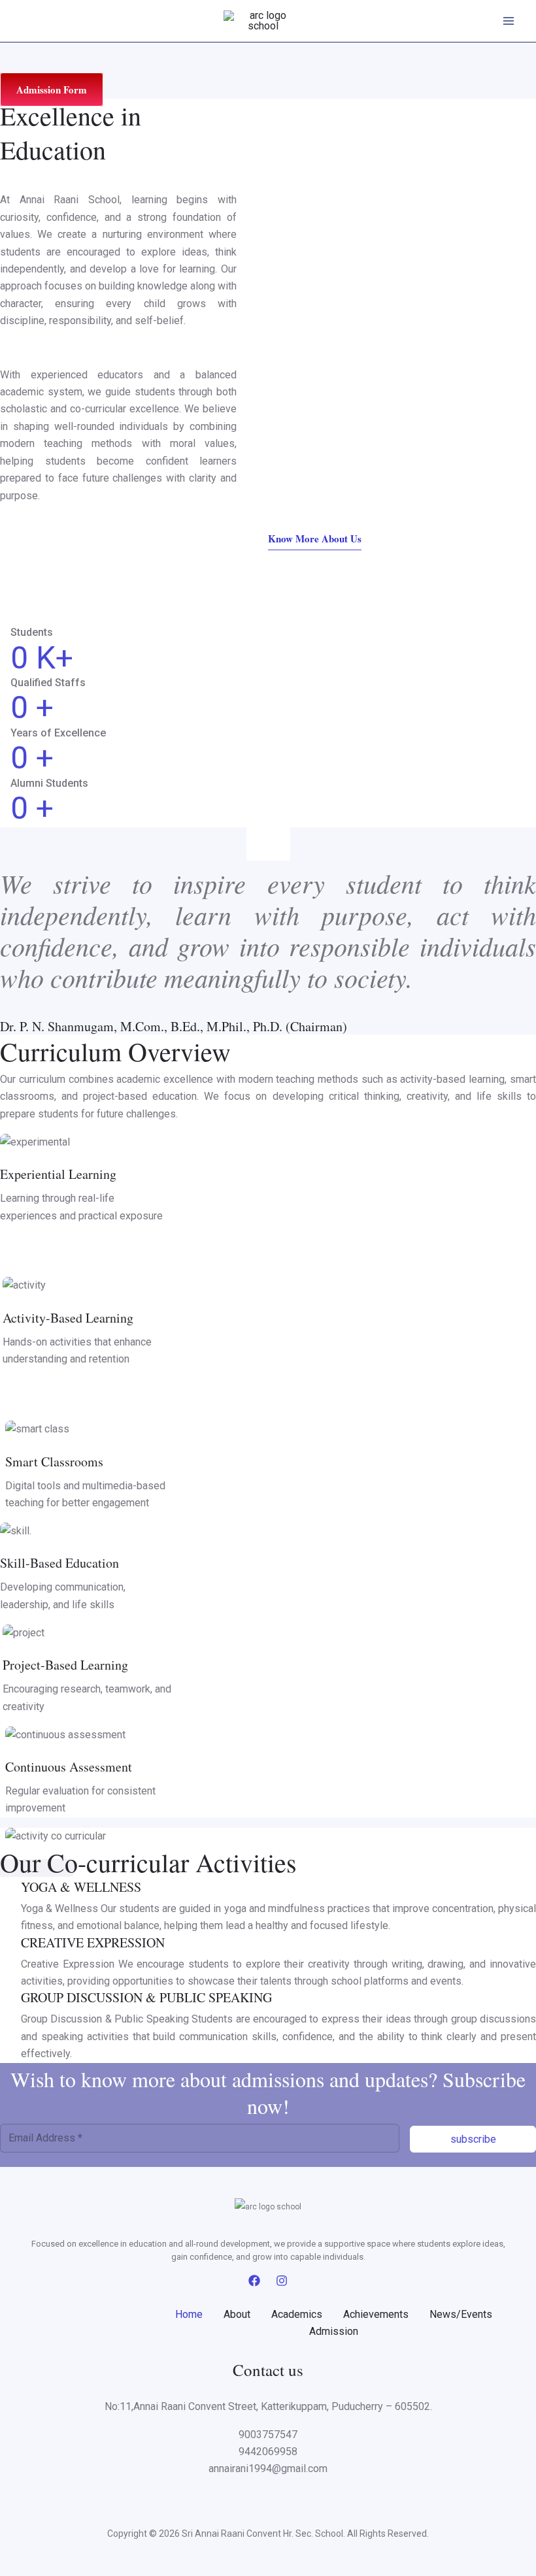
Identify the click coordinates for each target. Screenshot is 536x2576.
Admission (334, 2331)
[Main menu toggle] (509, 21)
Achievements (376, 2314)
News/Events (461, 2314)
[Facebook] (254, 2281)
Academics (297, 2314)
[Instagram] (282, 2281)
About (237, 2314)
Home (189, 2314)
